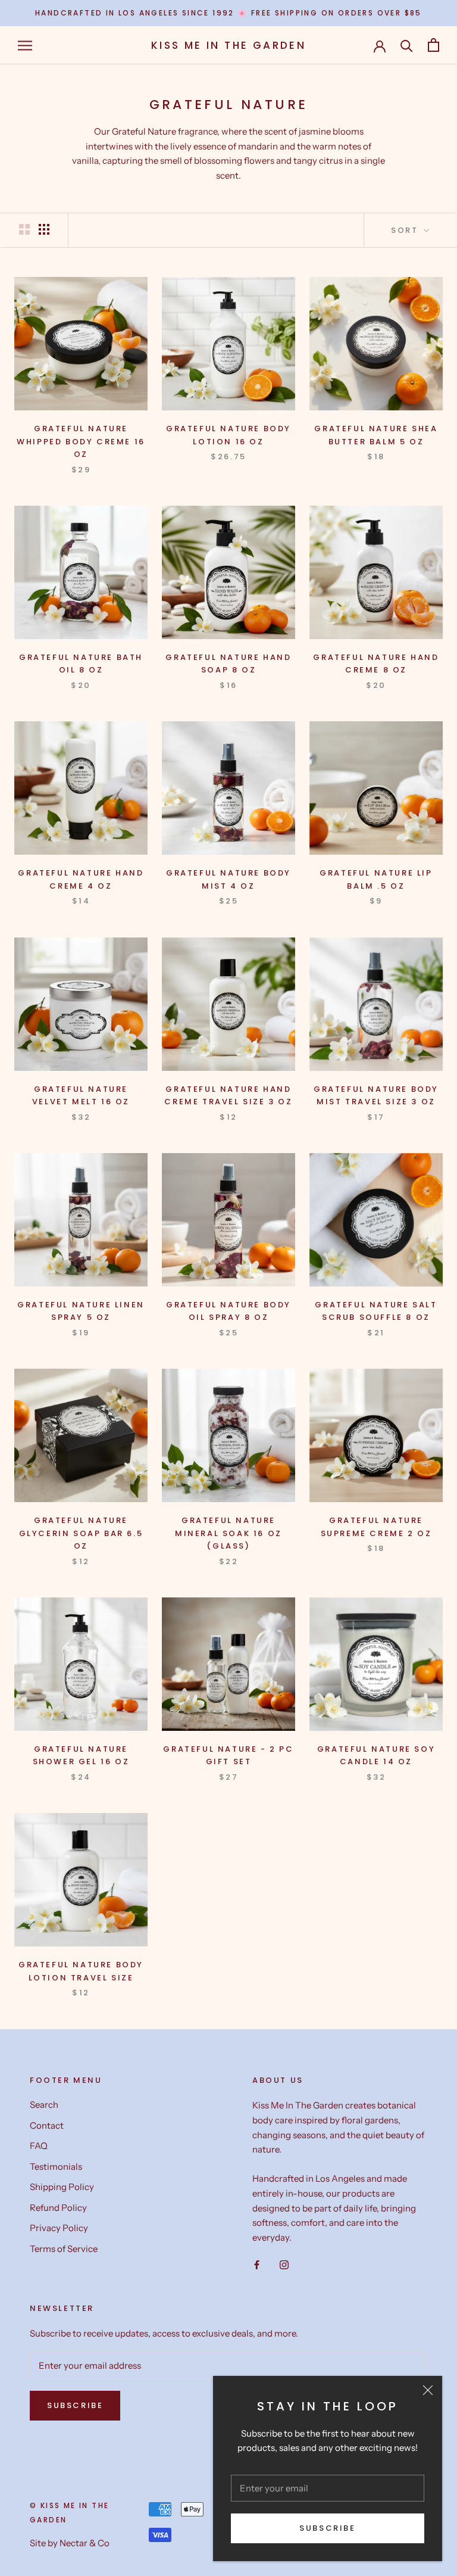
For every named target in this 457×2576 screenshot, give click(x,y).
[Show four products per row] (44, 229)
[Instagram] (284, 2265)
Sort (406, 230)
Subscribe (327, 2528)
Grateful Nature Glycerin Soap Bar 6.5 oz (81, 1533)
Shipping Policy (62, 2187)
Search (44, 2105)
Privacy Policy (59, 2228)
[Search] (407, 45)
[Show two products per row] (24, 229)
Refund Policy (58, 2208)
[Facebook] (257, 2265)
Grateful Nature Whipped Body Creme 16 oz (81, 441)
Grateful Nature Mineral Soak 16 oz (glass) (228, 1533)
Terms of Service (64, 2249)
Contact (47, 2125)
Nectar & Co (84, 2543)
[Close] (428, 2390)
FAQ (39, 2146)
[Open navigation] (25, 45)
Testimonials (56, 2167)
